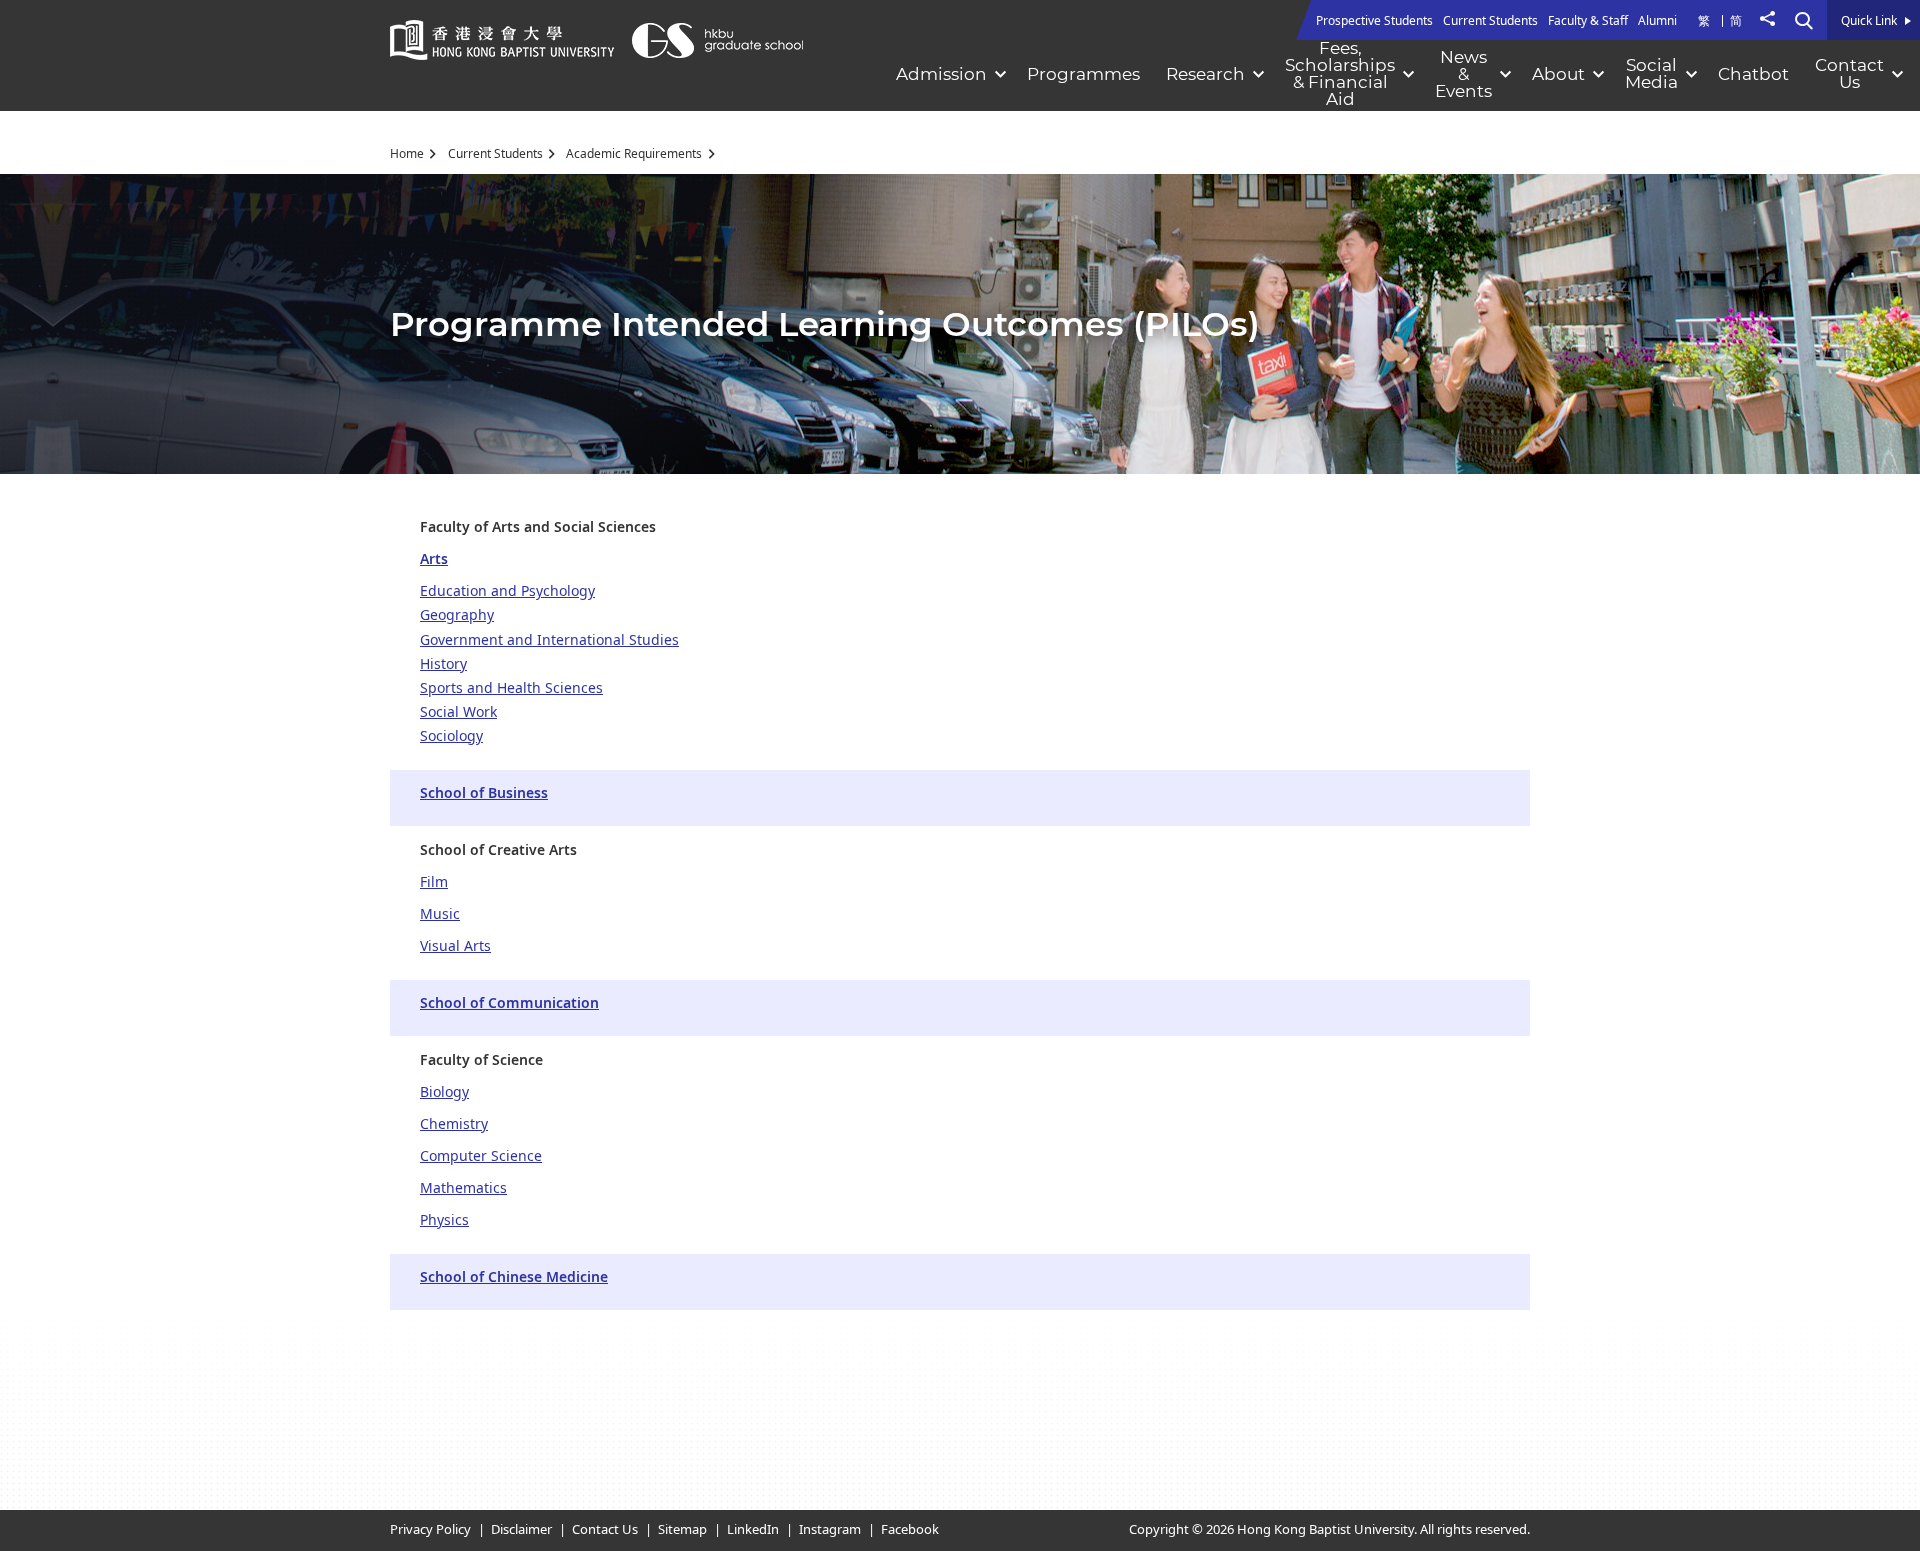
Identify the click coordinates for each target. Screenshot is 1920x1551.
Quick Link (1869, 22)
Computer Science (481, 1156)
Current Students (495, 154)
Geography (457, 615)
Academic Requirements (634, 154)
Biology (444, 1092)
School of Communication (509, 1003)
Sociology (451, 736)
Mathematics (463, 1188)
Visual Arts (455, 946)
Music (440, 914)
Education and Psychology (507, 591)
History (443, 664)
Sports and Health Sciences (511, 688)
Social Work (458, 712)
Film (434, 882)
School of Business (484, 793)
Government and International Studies (549, 640)
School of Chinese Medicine (514, 1277)
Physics (444, 1220)
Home (407, 154)
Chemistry (454, 1124)
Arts (434, 559)
